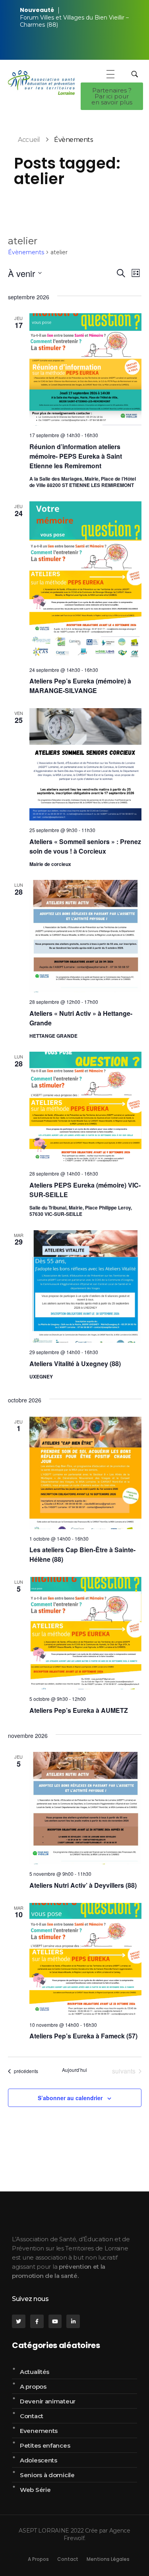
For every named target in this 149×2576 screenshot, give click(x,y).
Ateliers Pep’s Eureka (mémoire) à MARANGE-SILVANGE (80, 686)
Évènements (26, 252)
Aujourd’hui (74, 2070)
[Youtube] (55, 2321)
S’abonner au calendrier (70, 2098)
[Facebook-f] (37, 2321)
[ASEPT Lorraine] (41, 83)
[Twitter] (19, 2321)
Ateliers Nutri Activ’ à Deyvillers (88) (83, 1885)
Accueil (29, 140)
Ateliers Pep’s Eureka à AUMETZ (79, 1710)
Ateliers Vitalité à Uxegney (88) (75, 1364)
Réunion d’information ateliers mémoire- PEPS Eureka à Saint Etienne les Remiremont (76, 456)
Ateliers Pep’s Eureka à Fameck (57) (83, 2036)
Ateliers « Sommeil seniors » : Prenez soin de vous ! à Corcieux (85, 846)
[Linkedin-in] (73, 2321)
